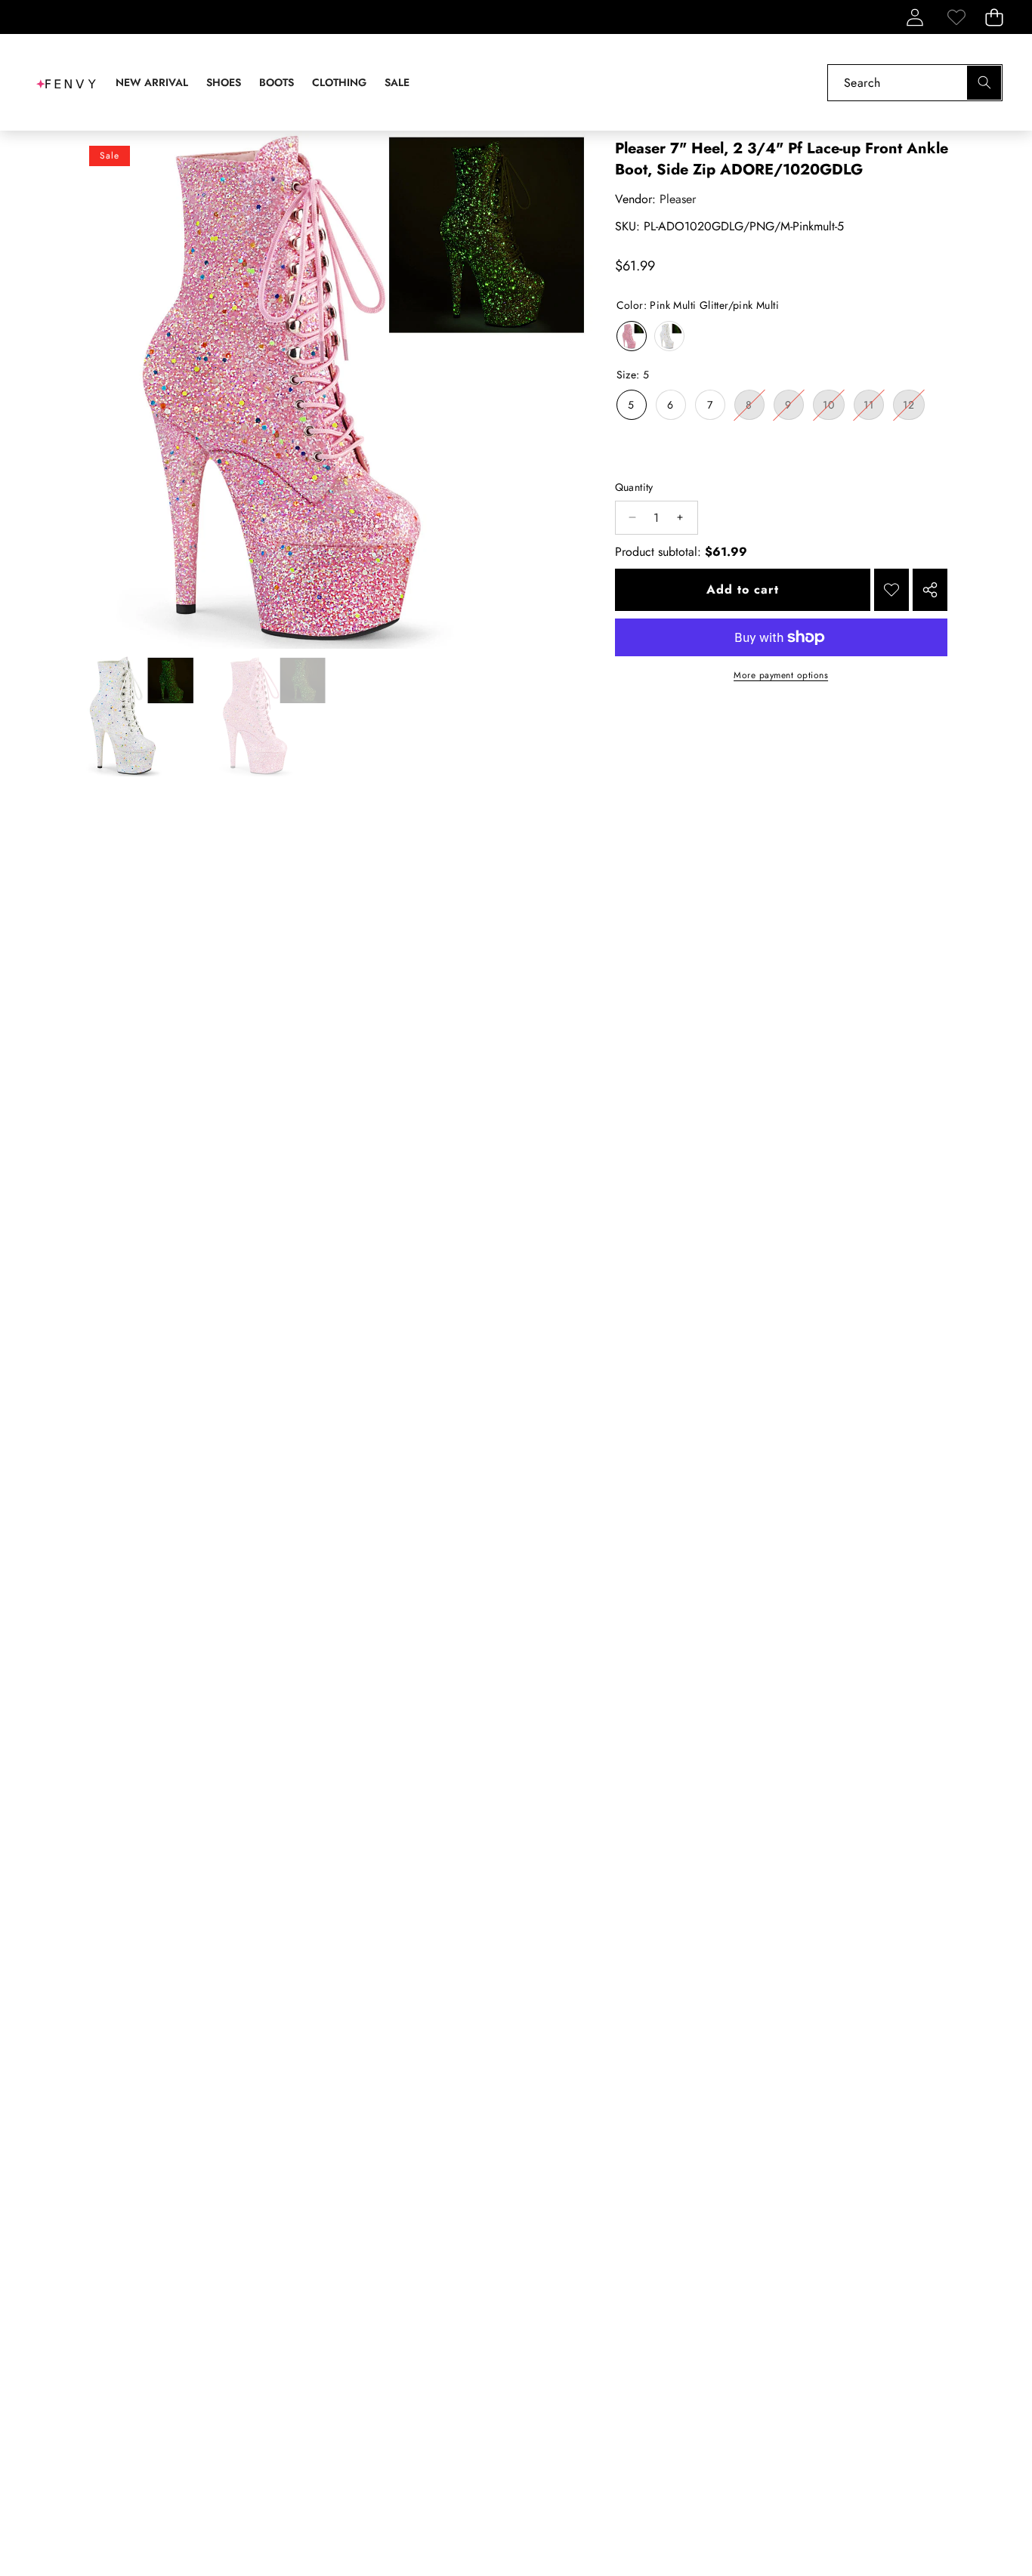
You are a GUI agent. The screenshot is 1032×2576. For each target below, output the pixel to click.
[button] (994, 17)
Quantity (634, 487)
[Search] (984, 83)
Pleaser (678, 199)
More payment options (781, 675)
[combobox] (915, 83)
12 (914, 408)
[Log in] (915, 17)
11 (874, 408)
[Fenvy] (66, 82)
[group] (134, 717)
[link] (956, 17)
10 (834, 408)
